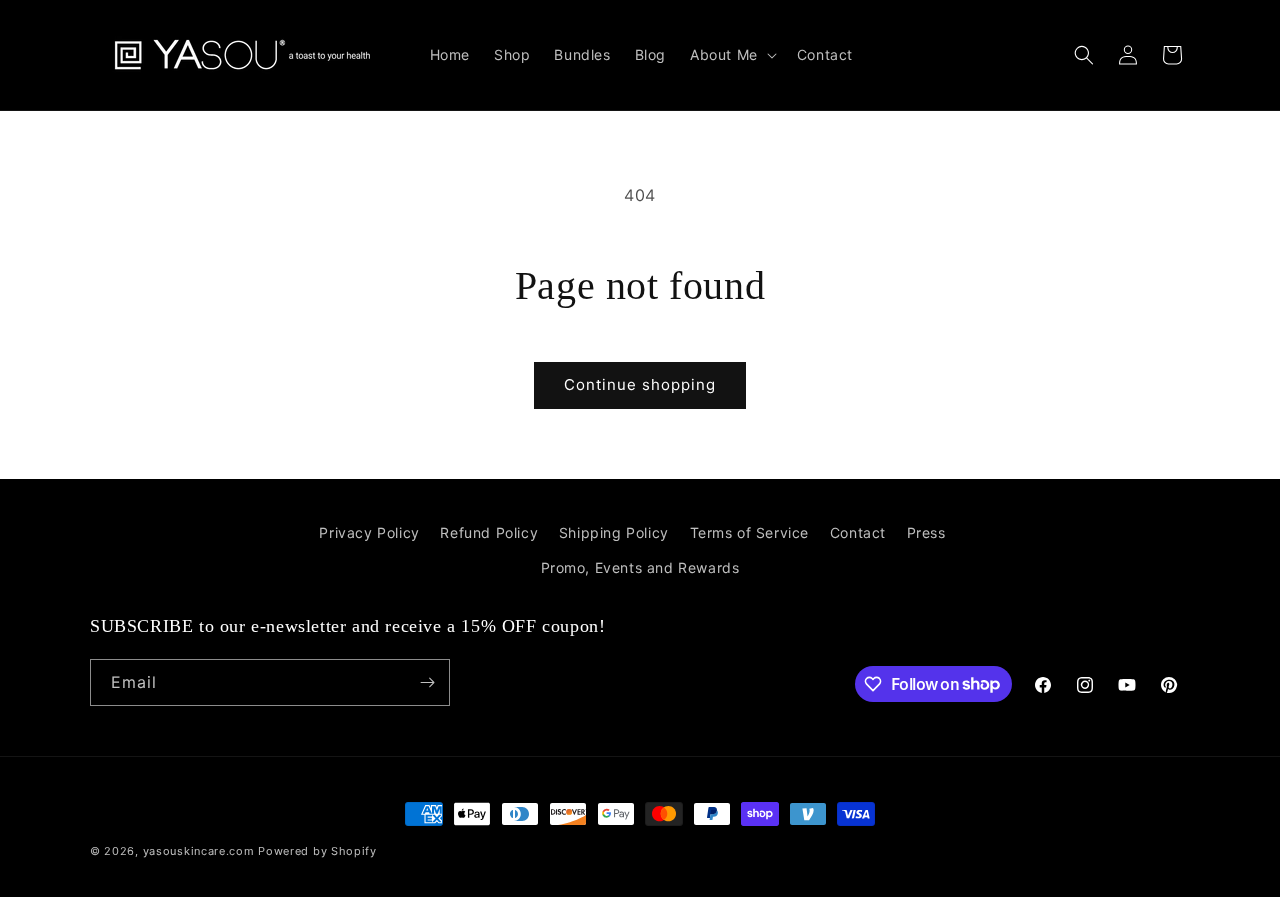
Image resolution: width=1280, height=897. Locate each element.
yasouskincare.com (199, 851)
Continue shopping (640, 384)
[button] (731, 55)
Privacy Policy (369, 532)
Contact (858, 532)
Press (926, 532)
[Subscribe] (427, 682)
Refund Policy (489, 532)
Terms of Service (750, 532)
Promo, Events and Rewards (640, 567)
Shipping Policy (614, 532)
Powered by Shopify (317, 851)
